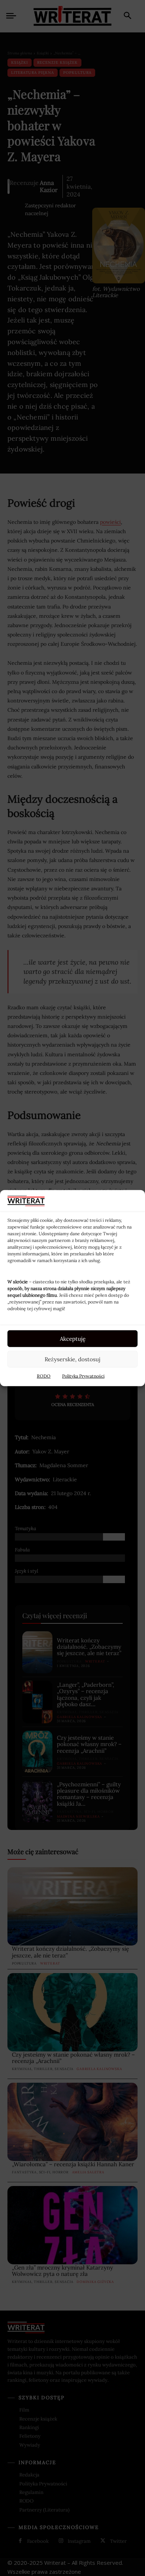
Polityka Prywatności (83, 1376)
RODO (44, 1376)
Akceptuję (73, 1338)
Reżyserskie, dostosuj (72, 1359)
